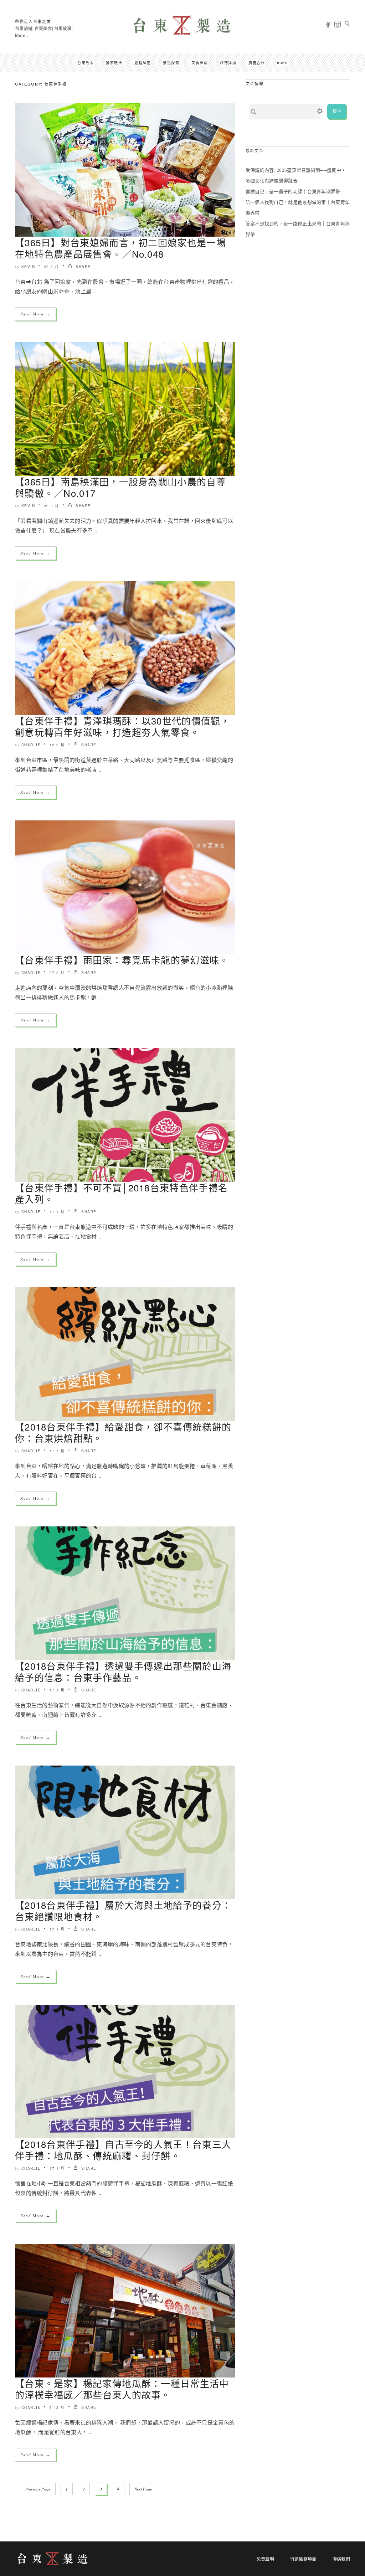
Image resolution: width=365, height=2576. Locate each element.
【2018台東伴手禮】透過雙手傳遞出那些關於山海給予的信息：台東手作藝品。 (123, 1671)
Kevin (28, 267)
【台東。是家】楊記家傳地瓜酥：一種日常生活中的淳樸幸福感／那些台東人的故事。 (122, 2389)
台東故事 (86, 63)
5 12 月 (57, 2407)
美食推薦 (200, 63)
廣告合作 (257, 63)
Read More (35, 314)
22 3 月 (52, 267)
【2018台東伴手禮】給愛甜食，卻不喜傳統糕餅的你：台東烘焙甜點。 (123, 1432)
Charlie (31, 745)
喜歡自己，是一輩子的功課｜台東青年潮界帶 (293, 192)
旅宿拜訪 (228, 63)
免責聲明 (265, 2559)
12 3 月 (57, 745)
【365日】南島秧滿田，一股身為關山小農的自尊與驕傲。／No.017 (120, 487)
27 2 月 (57, 973)
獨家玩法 (114, 63)
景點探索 (171, 63)
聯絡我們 (341, 2559)
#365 (282, 63)
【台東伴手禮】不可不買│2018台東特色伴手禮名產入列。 (121, 1193)
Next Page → (146, 2489)
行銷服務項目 (303, 2559)
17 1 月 (57, 1212)
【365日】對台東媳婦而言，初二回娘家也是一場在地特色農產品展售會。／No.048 (120, 248)
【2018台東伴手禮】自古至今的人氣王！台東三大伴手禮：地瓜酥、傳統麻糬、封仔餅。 (123, 2150)
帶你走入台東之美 (33, 21)
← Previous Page (35, 2489)
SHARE (83, 267)
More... (22, 36)
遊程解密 (143, 63)
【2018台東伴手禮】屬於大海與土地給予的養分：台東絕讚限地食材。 (123, 1910)
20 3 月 (52, 506)
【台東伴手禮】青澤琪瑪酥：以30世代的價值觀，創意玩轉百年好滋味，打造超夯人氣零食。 (123, 726)
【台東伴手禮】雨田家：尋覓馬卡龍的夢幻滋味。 (122, 960)
